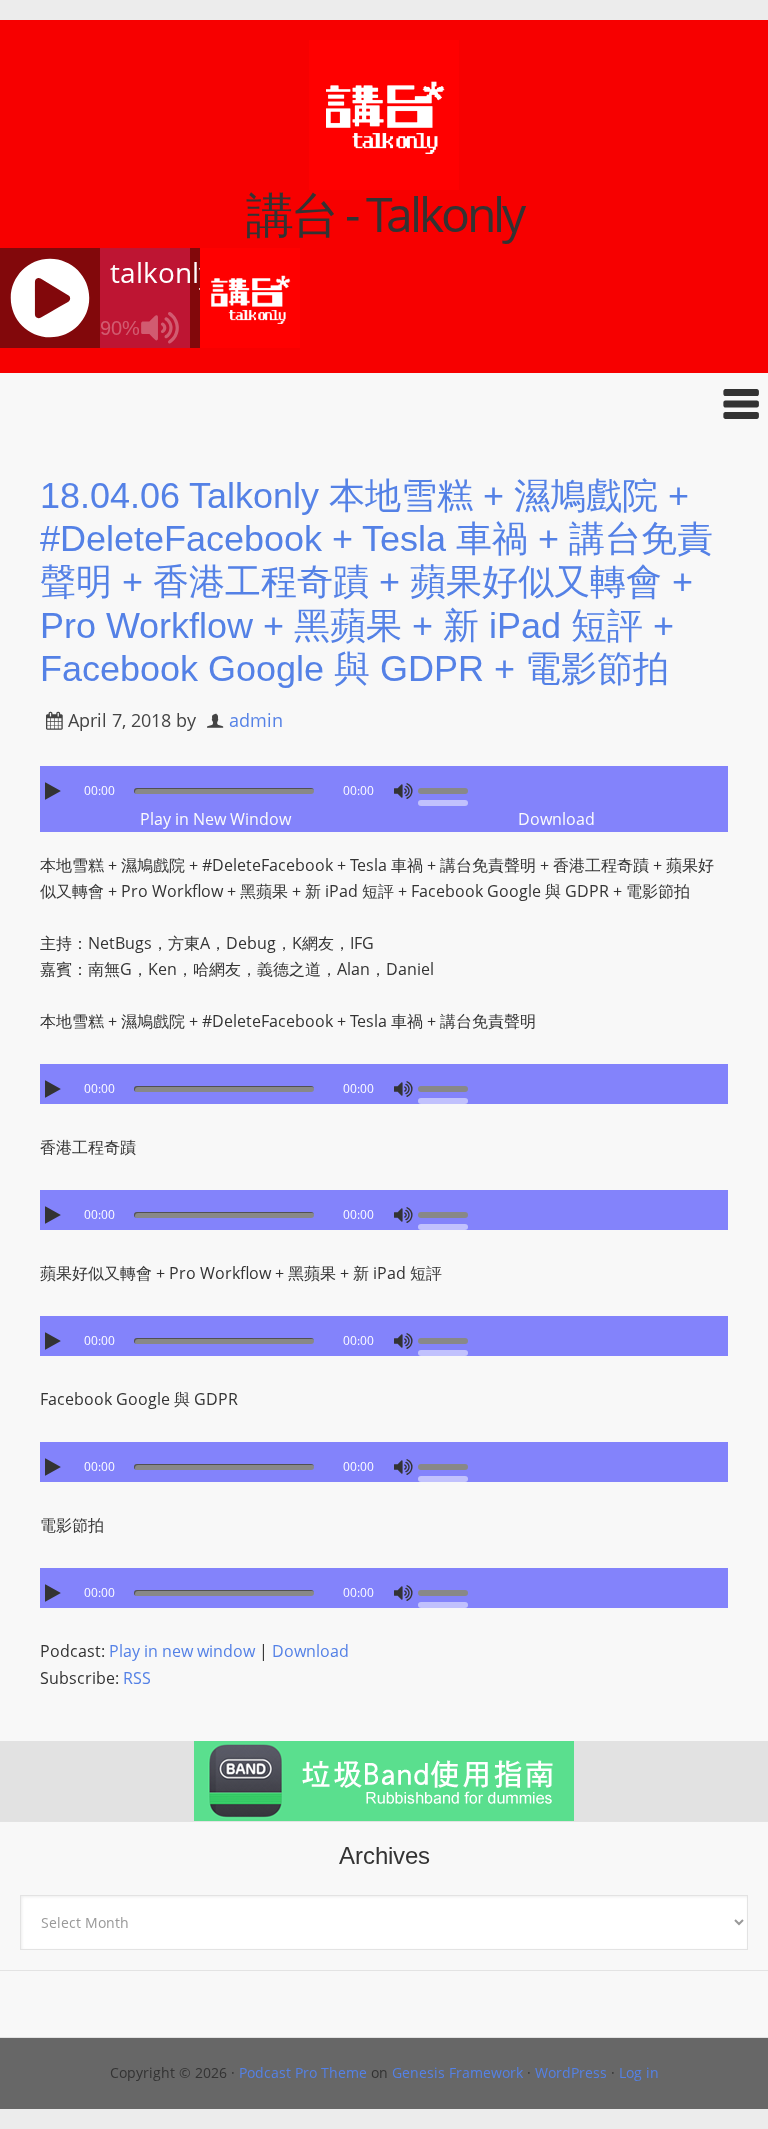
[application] (384, 786)
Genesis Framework (457, 2072)
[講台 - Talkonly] (384, 177)
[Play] (55, 791)
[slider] (448, 789)
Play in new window (182, 1651)
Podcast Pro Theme (303, 2072)
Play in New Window (215, 819)
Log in (639, 2072)
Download (556, 819)
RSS (137, 1678)
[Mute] (403, 791)
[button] (384, 403)
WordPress (571, 2072)
